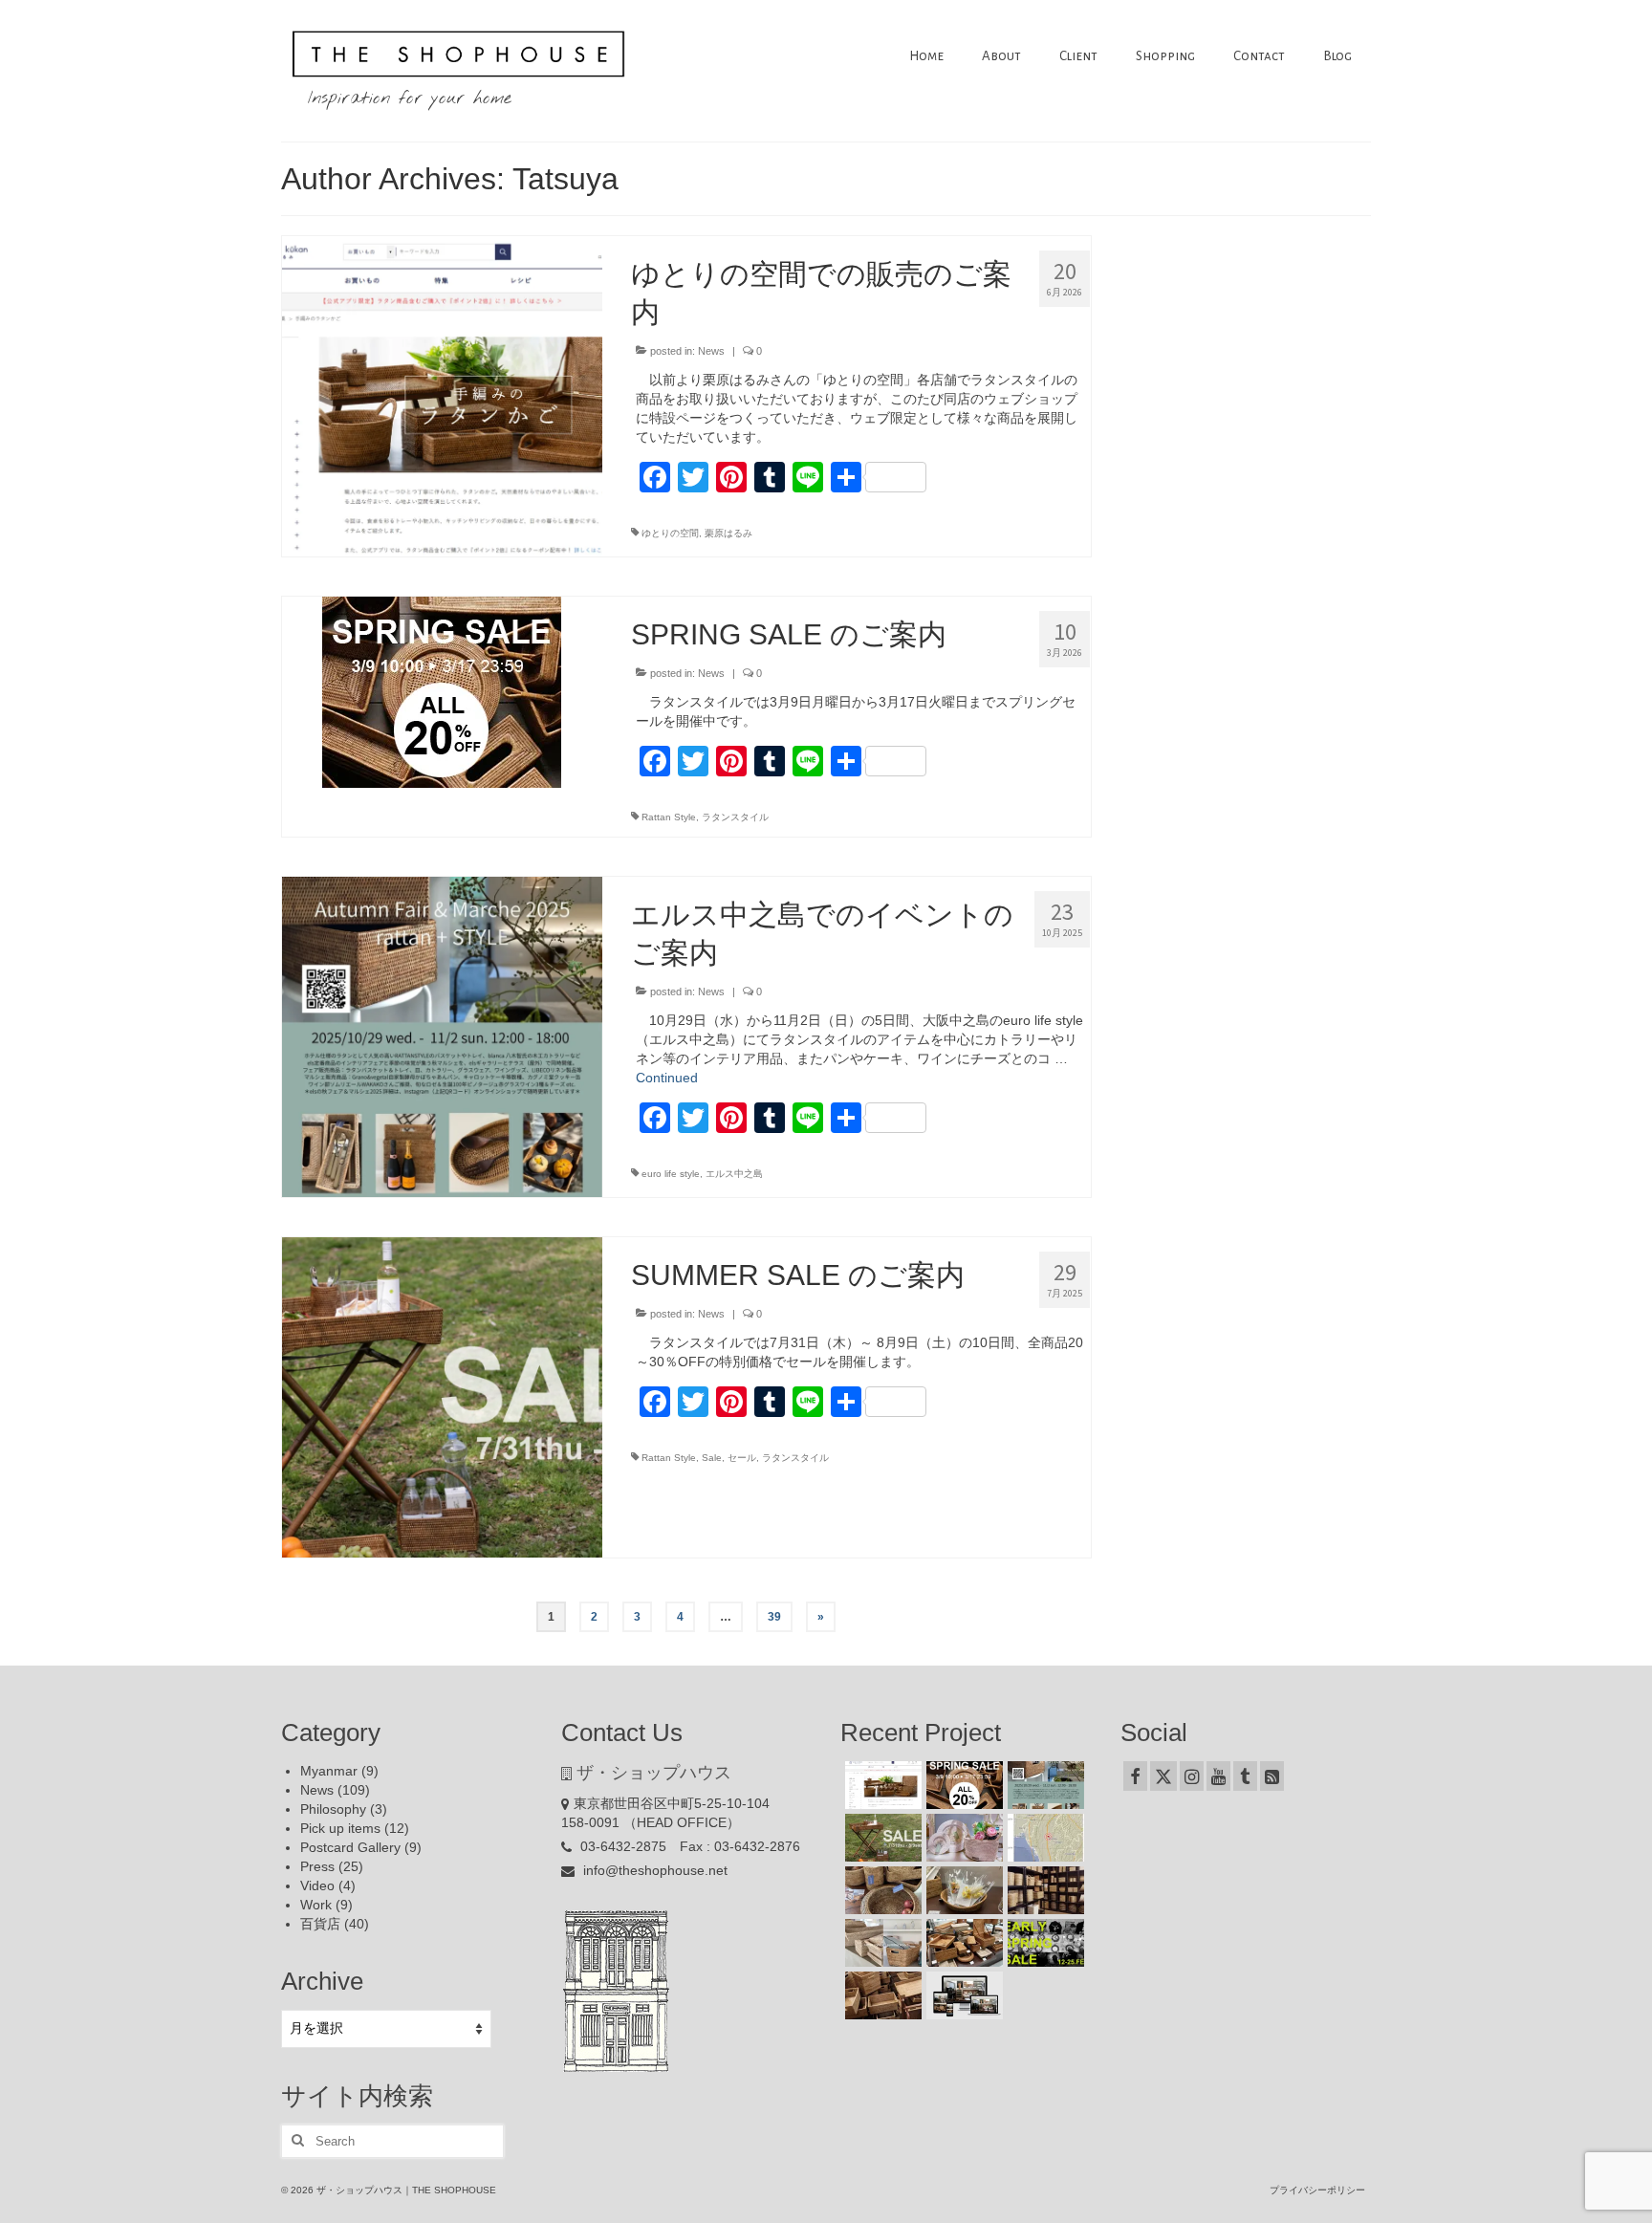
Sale (712, 1458)
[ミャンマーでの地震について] (1043, 1838)
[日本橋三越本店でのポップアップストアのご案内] (962, 1943)
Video (317, 1885)
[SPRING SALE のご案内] (442, 691)
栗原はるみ (728, 533)
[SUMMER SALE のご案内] (442, 1396)
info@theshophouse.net (653, 1870)
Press (317, 1866)
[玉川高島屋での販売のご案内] (962, 1838)
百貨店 (320, 1924)
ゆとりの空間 (670, 533)
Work (316, 1905)
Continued (667, 1078)
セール (742, 1458)
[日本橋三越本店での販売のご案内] (962, 1890)
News (711, 351)
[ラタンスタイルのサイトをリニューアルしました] (962, 1995)
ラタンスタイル (735, 817)
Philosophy (333, 1809)
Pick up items (340, 1828)
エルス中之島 (734, 1174)
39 (774, 1617)
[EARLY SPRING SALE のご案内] (1043, 1943)
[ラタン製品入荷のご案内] (1043, 1890)
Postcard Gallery (350, 1847)
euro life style (671, 1174)
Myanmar (329, 1771)
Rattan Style (669, 817)
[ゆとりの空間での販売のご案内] (442, 395)
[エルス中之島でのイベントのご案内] (442, 1035)
